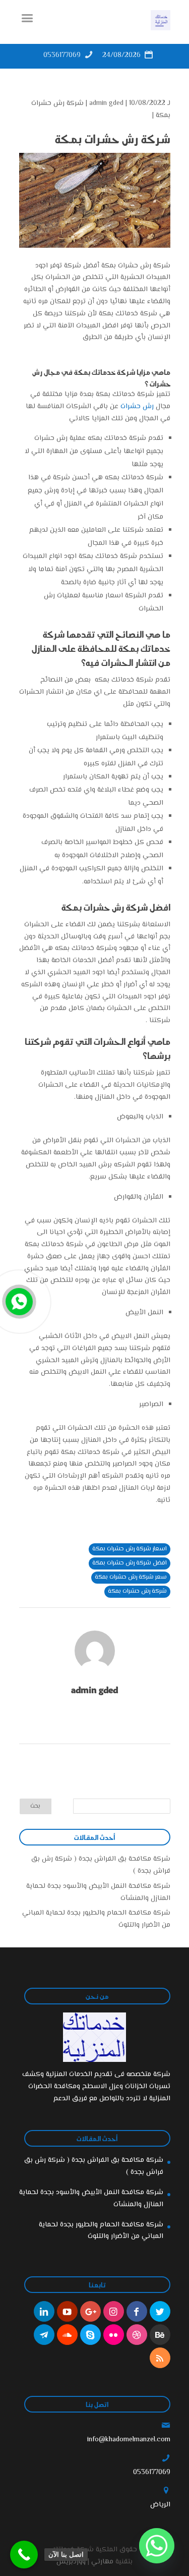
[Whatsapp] (157, 2546)
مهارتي (102, 2562)
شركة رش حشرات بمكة (137, 1591)
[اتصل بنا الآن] (24, 2555)
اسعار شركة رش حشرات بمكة (130, 1549)
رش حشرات (138, 407)
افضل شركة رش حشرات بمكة (130, 1563)
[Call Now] (18, 1301)
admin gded (106, 103)
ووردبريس (71, 2562)
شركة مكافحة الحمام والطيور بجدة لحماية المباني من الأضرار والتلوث (101, 2231)
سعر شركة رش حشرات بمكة (131, 1577)
